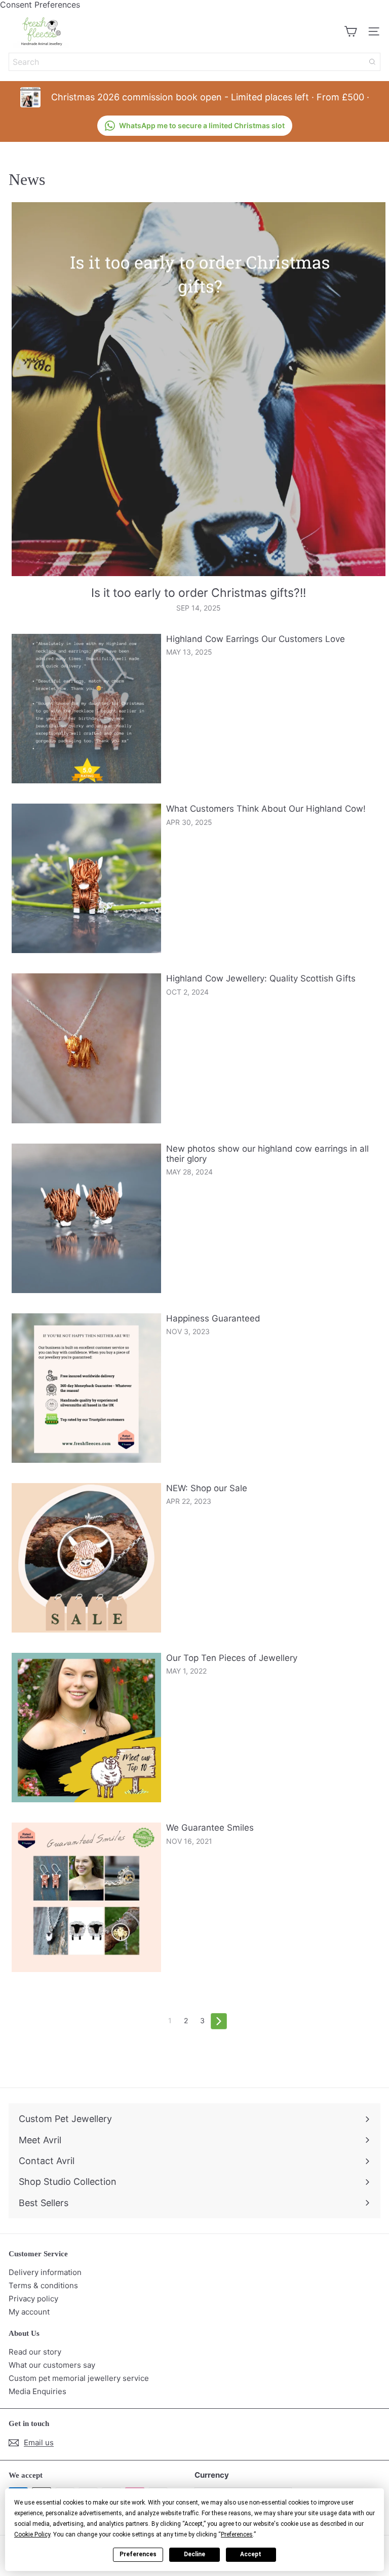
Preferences (138, 2554)
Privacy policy (33, 2299)
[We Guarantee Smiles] (86, 1897)
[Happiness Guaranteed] (86, 1388)
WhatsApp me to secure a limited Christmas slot (202, 125)
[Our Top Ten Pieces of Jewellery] (86, 1728)
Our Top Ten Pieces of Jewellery (232, 1658)
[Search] (372, 62)
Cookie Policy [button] (32, 2534)
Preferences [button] (237, 2534)
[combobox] (194, 62)
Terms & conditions (43, 2285)
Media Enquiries (37, 2391)
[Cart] (351, 31)
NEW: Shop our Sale (207, 1488)
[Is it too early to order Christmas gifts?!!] (199, 389)
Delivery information (45, 2272)
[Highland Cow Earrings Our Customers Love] (86, 709)
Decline (194, 2554)
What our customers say (52, 2365)
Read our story (35, 2352)
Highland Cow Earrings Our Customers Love (256, 639)
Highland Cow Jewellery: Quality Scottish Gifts (261, 978)
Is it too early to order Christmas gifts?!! (199, 593)
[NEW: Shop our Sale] (86, 1558)
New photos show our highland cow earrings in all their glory (267, 1154)
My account (29, 2312)
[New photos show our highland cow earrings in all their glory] (86, 1218)
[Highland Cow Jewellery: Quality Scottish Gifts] (86, 1048)
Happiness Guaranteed (213, 1318)
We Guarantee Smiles (210, 1828)
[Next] (219, 2021)
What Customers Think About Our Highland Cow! (266, 809)
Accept (251, 2554)
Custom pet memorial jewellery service (79, 2378)
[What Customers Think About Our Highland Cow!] (86, 878)
